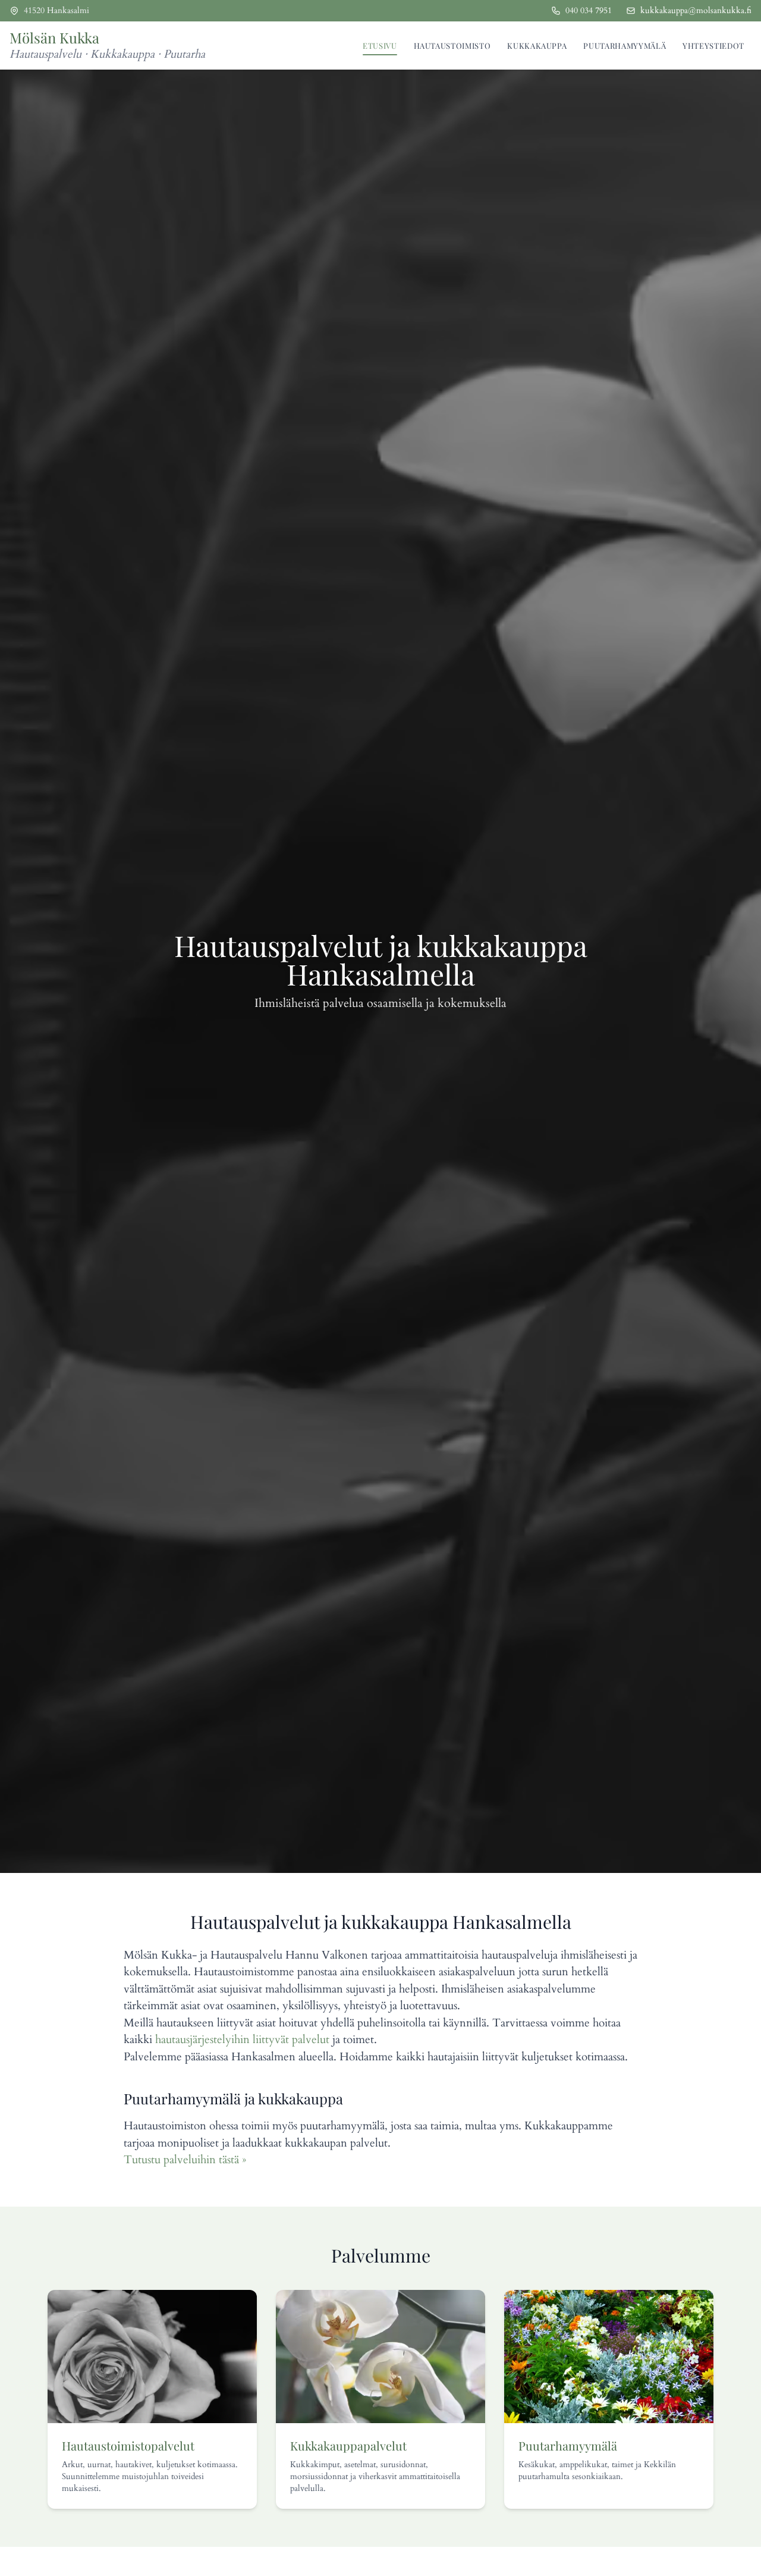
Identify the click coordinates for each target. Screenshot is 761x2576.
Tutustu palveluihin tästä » (185, 2160)
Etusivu (380, 46)
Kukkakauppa (537, 46)
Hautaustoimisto (452, 46)
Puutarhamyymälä (625, 46)
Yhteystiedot (713, 46)
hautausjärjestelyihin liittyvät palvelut (242, 2040)
